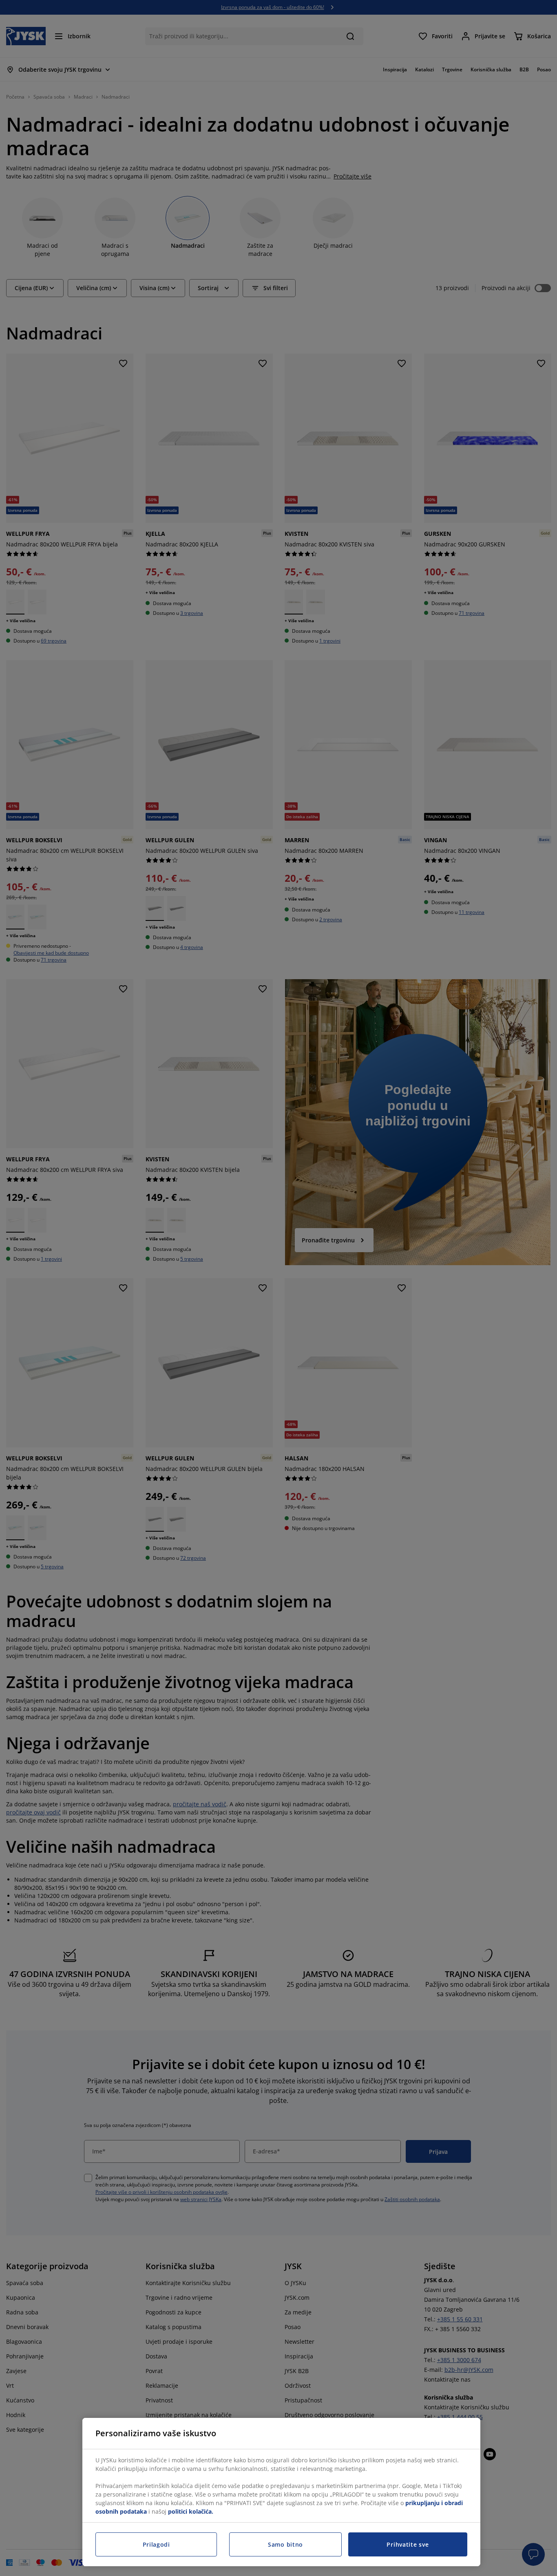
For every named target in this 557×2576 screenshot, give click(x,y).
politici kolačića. (191, 2511)
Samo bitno (285, 2544)
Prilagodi (156, 2544)
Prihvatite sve (408, 2544)
